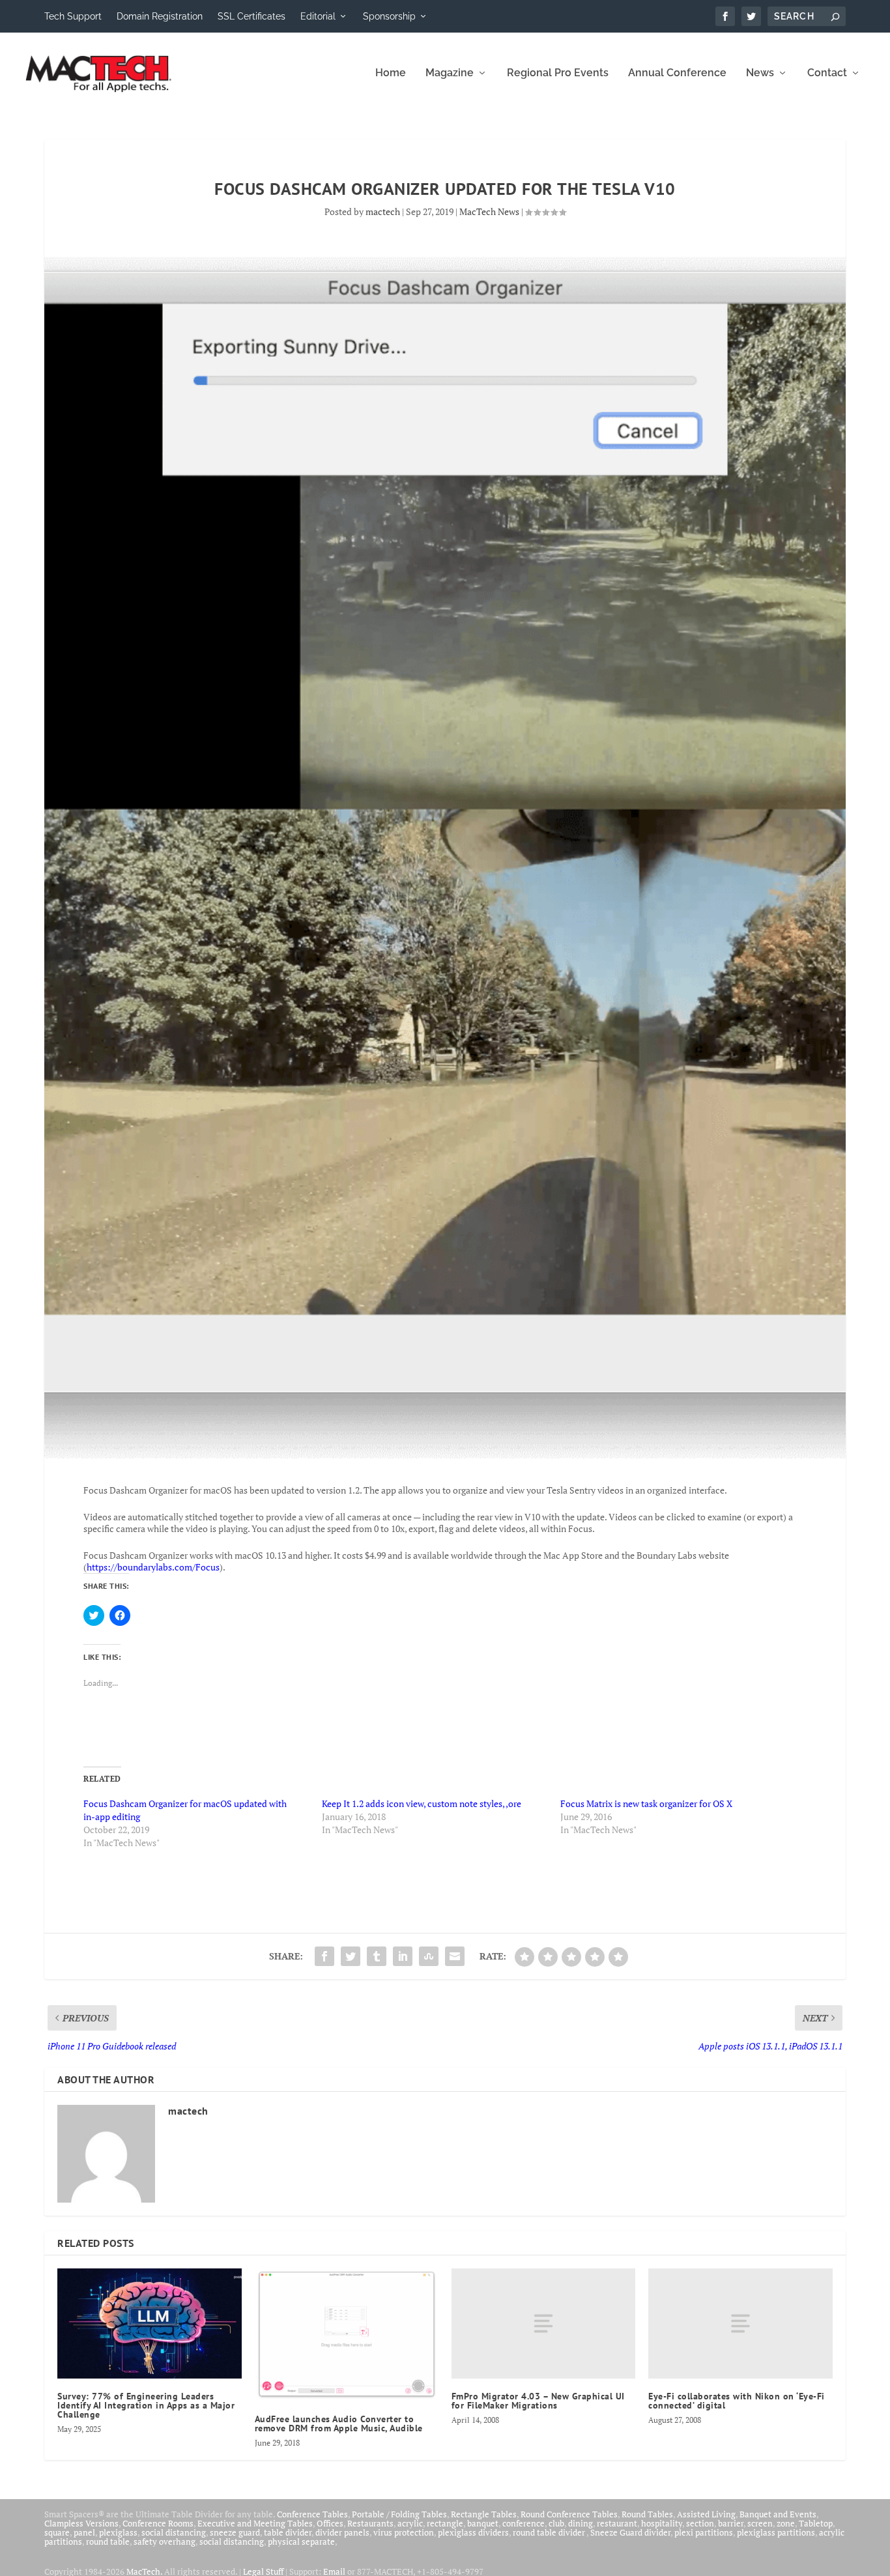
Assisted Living (706, 2514)
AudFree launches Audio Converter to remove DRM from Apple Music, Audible (339, 2424)
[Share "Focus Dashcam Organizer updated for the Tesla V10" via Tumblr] (377, 1956)
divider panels (342, 2532)
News (760, 73)
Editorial (318, 16)
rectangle (445, 2523)
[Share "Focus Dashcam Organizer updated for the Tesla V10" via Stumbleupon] (429, 1956)
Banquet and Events (778, 2514)
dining (581, 2523)
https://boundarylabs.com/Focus (153, 1567)
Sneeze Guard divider (630, 2532)
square (57, 2532)
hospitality (662, 2523)
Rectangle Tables (484, 2514)
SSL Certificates (251, 16)
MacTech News (489, 211)
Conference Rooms (158, 2523)
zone (786, 2523)
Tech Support (73, 16)
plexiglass (118, 2532)
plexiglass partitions (776, 2532)
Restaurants (370, 2523)
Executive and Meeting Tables (255, 2523)
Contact (827, 73)
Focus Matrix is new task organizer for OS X (646, 1803)
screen (760, 2523)
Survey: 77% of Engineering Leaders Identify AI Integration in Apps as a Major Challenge (146, 2405)
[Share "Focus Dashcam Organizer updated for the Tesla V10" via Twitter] (351, 1956)
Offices (330, 2523)
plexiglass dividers (473, 2532)
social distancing (174, 2532)
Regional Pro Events (558, 73)
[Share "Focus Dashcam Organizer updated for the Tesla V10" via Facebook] (324, 1956)
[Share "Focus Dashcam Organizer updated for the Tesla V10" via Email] (455, 1956)
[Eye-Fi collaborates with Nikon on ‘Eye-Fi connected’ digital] (740, 2323)
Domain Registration (160, 16)
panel (84, 2532)
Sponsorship (389, 16)
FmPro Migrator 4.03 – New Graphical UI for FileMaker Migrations (538, 2401)
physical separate (301, 2541)
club (556, 2523)
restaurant (617, 2523)
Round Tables (647, 2514)
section (700, 2523)
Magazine (450, 73)
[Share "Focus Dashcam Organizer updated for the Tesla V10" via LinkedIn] (403, 1956)
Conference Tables (312, 2514)
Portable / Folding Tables (399, 2514)
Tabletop (816, 2523)
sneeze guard (235, 2532)
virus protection (404, 2532)
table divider (288, 2532)
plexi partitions (704, 2532)
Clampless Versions (81, 2523)
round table (108, 2541)
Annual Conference (677, 73)
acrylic (410, 2523)
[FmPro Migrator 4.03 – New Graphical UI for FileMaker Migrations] (543, 2323)
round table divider (550, 2532)
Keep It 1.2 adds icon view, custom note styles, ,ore (422, 1803)
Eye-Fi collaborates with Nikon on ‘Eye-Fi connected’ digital (737, 2401)
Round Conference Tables (569, 2514)
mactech (383, 211)
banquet (483, 2523)
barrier (731, 2523)
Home (391, 73)
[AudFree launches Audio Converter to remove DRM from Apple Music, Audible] (347, 2335)
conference (524, 2523)
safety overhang (165, 2541)
